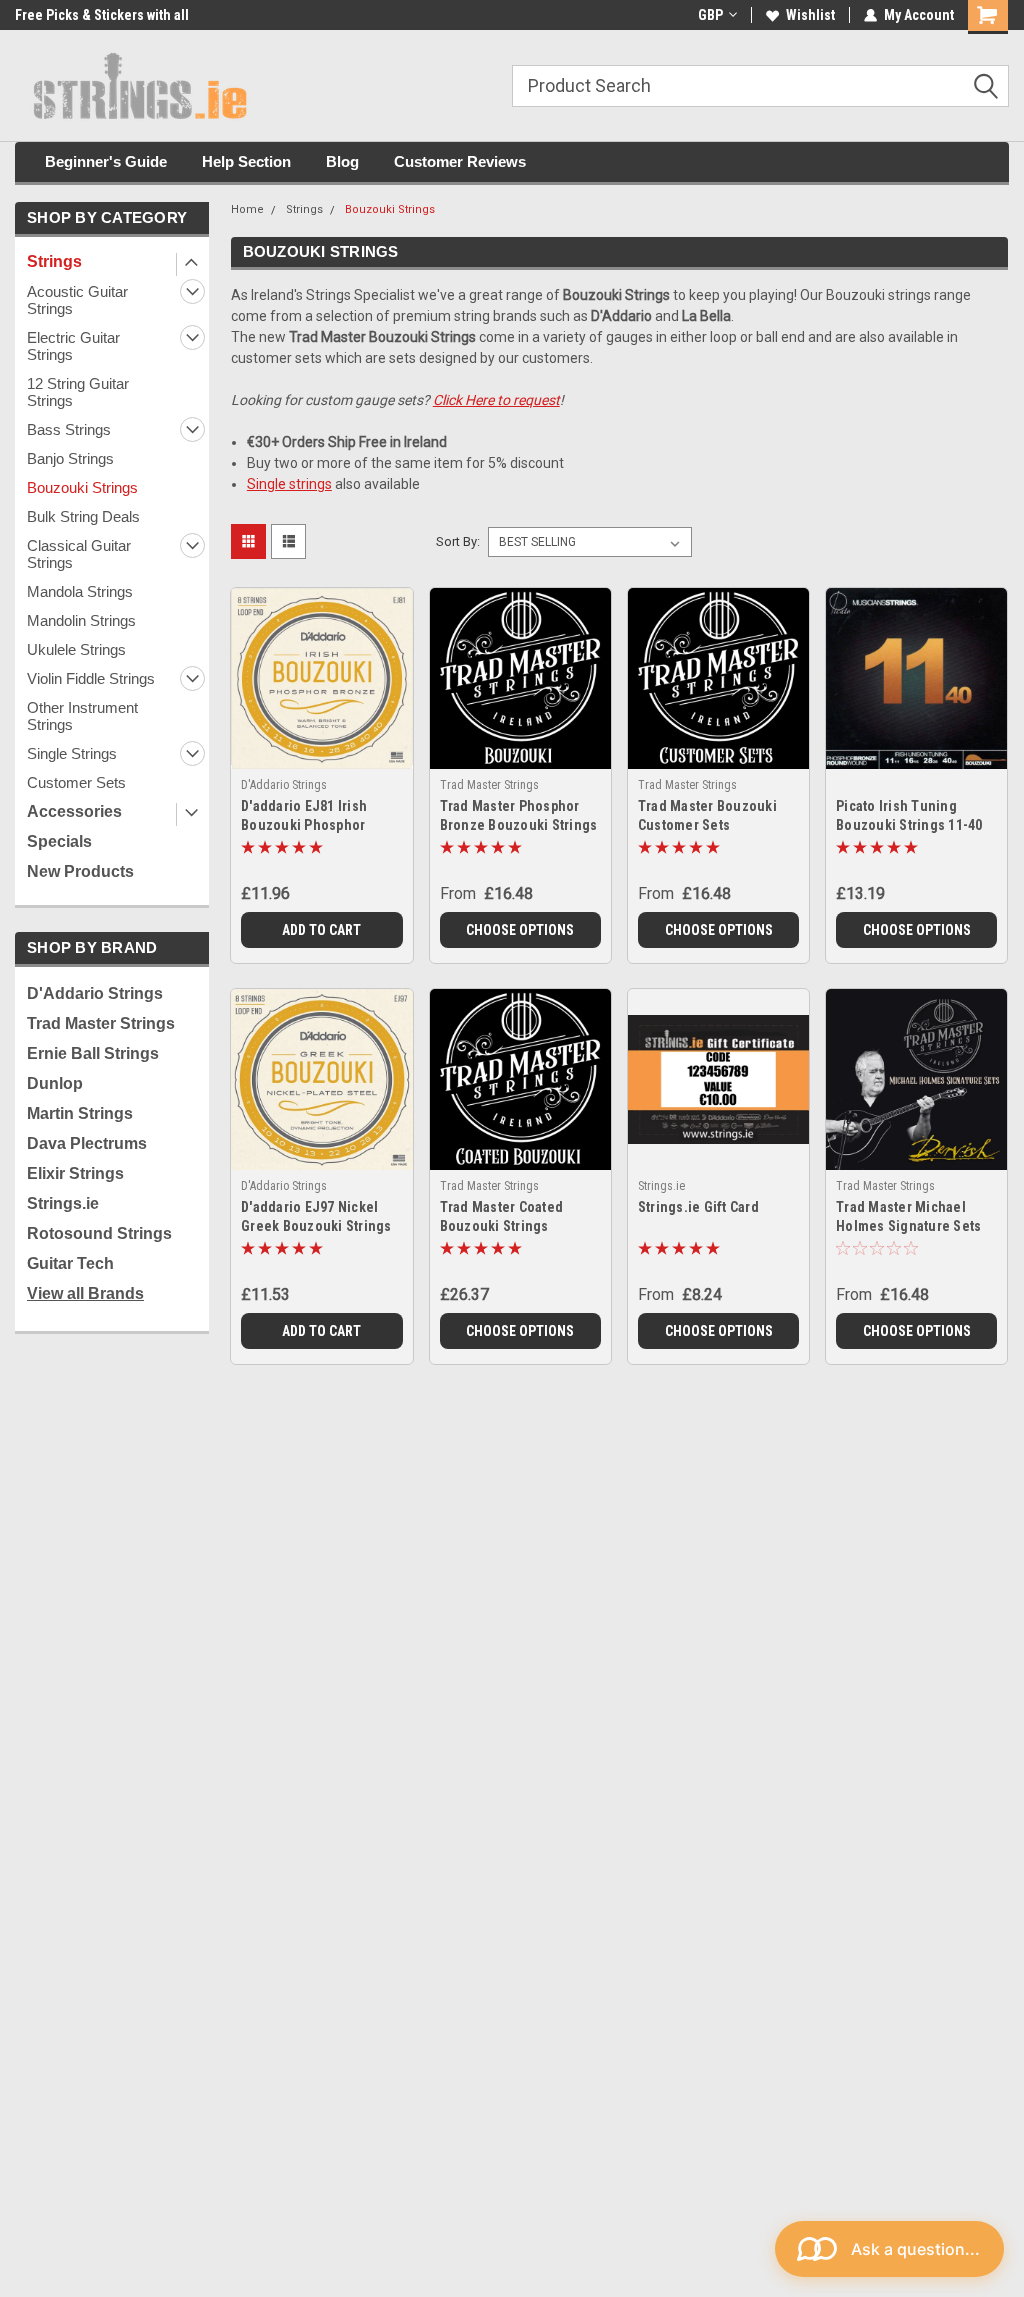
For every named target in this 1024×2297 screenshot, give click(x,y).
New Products (80, 871)
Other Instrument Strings (82, 716)
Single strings (289, 484)
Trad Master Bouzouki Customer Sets (707, 815)
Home (247, 209)
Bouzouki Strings (82, 487)
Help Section (246, 161)
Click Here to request (496, 400)
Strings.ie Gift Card (698, 1207)
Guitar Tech (70, 1263)
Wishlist (810, 15)
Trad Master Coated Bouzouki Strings (502, 1216)
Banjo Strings (70, 458)
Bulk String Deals (83, 516)
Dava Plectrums (87, 1143)
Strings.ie (63, 1203)
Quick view (321, 743)
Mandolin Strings (81, 620)
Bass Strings (69, 429)
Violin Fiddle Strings (91, 678)
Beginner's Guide (106, 161)
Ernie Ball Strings (93, 1053)
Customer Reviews (460, 161)
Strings (54, 261)
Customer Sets (76, 782)
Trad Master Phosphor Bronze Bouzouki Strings (519, 815)
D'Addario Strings (95, 993)
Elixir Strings (75, 1173)
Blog (342, 161)
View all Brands (85, 1293)
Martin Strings (80, 1113)
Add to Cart (321, 930)
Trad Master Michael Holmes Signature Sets (908, 1216)
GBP (710, 15)
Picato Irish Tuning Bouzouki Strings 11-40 (909, 815)
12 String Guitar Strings (78, 392)
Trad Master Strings (101, 1023)
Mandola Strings (80, 591)
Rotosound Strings (99, 1233)
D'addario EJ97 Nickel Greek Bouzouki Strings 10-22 (316, 1218)
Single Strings (72, 753)
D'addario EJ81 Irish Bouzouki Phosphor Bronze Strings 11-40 (307, 817)
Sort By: (458, 541)
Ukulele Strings (76, 649)
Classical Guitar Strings (79, 554)
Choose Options (520, 930)
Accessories (74, 811)
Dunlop (55, 1083)
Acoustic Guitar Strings (77, 300)
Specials (59, 841)
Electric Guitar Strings (73, 346)
